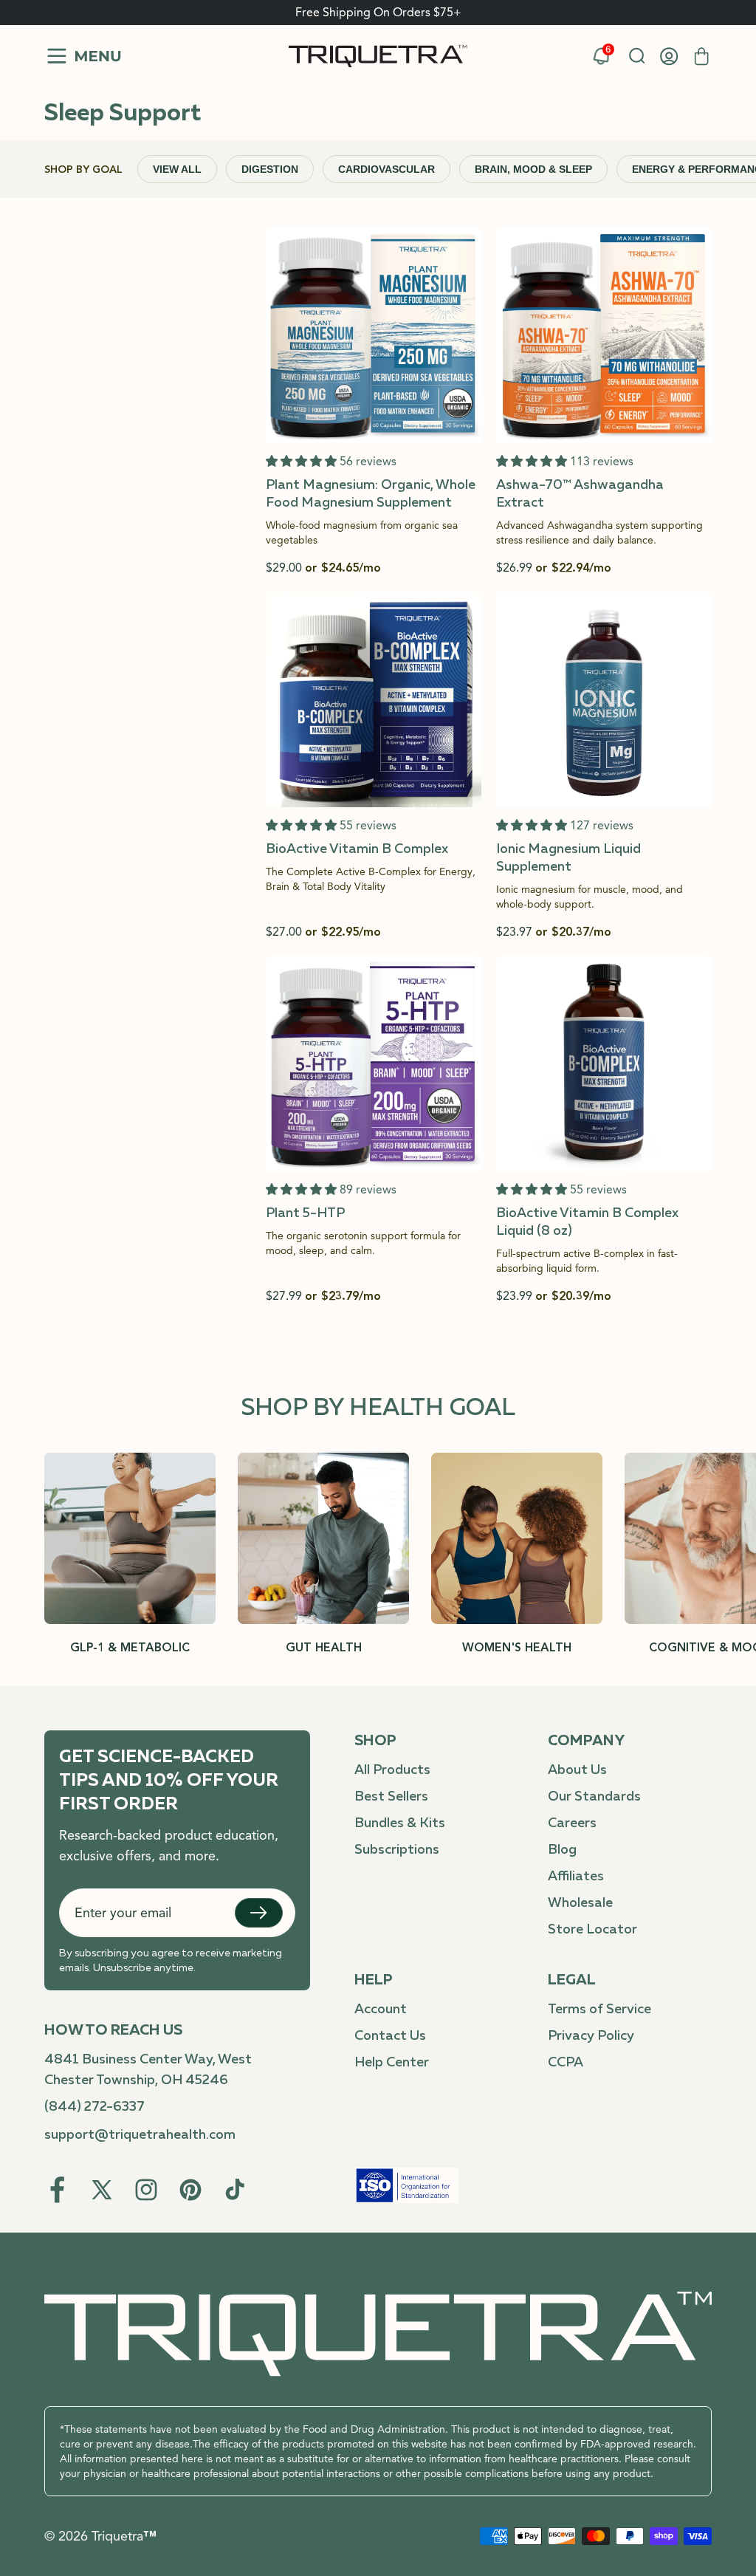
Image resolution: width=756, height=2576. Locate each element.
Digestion (270, 169)
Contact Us (390, 2036)
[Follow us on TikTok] (235, 2190)
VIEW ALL (177, 169)
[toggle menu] (83, 56)
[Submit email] (259, 1913)
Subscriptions (397, 1850)
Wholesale (580, 1903)
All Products (392, 1770)
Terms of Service (599, 2010)
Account (381, 2010)
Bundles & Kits (400, 1823)
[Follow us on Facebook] (58, 2190)
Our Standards (594, 1797)
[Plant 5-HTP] (374, 1130)
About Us (577, 1770)
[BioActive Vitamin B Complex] (374, 766)
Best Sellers (391, 1797)
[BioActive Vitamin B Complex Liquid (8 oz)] (604, 1130)
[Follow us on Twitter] (102, 2190)
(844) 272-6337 (94, 2107)
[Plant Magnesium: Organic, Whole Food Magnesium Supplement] (374, 402)
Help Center (392, 2063)
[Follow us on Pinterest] (190, 2190)
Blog (562, 1850)
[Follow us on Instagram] (146, 2190)
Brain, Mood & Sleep (533, 169)
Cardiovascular (386, 169)
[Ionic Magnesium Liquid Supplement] (604, 766)
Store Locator (592, 1930)
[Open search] (636, 56)
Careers (572, 1823)
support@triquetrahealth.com (140, 2135)
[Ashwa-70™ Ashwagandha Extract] (604, 402)
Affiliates (576, 1877)
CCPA (566, 2063)
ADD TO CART (374, 420)
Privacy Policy (591, 2036)
